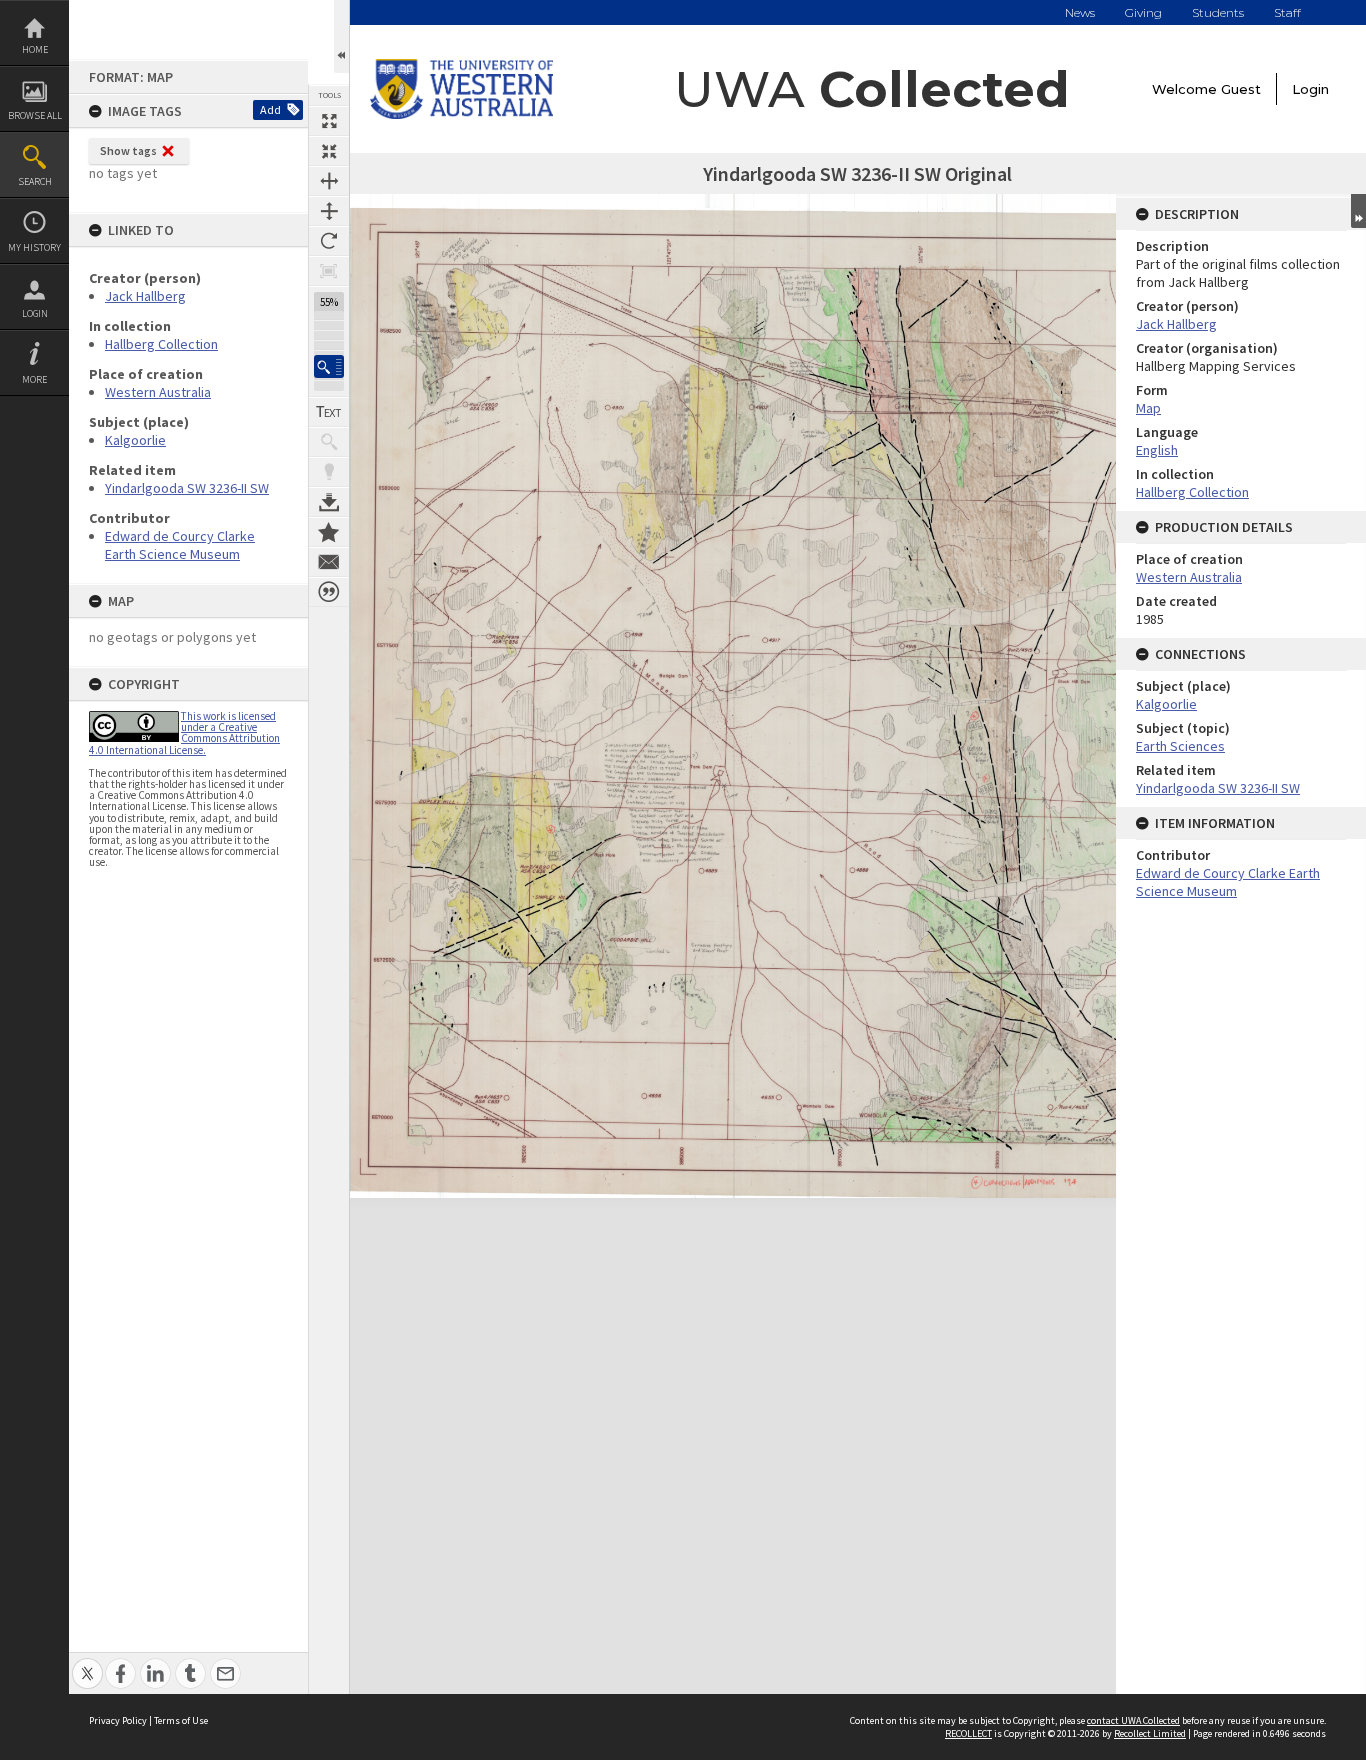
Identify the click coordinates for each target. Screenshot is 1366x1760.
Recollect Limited (1150, 1733)
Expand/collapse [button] (1358, 211)
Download (329, 502)
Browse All (35, 115)
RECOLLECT (968, 1733)
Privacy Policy (118, 1720)
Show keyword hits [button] (329, 442)
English (1157, 450)
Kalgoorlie (135, 440)
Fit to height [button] (329, 211)
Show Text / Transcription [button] (329, 412)
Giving (1143, 12)
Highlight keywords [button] (329, 472)
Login (35, 313)
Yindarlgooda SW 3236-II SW (187, 488)
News (1080, 12)
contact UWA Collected (1133, 1720)
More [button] (34, 379)
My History (34, 247)
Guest (1241, 89)
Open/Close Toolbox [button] (341, 36)
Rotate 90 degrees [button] (329, 241)
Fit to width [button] (329, 181)
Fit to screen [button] (329, 151)
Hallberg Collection (161, 344)
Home (35, 49)
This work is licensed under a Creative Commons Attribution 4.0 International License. (184, 733)
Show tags (128, 150)
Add (270, 109)
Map (1148, 408)
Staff (1287, 12)
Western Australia (158, 392)
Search (35, 181)
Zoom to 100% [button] (329, 271)
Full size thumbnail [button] (329, 121)
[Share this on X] (87, 1662)
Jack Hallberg (145, 296)
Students (1218, 12)
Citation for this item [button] (329, 592)
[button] (329, 366)
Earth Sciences (1180, 746)
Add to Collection (329, 532)
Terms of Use (181, 1720)
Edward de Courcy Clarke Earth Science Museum (180, 545)
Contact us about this (329, 562)
